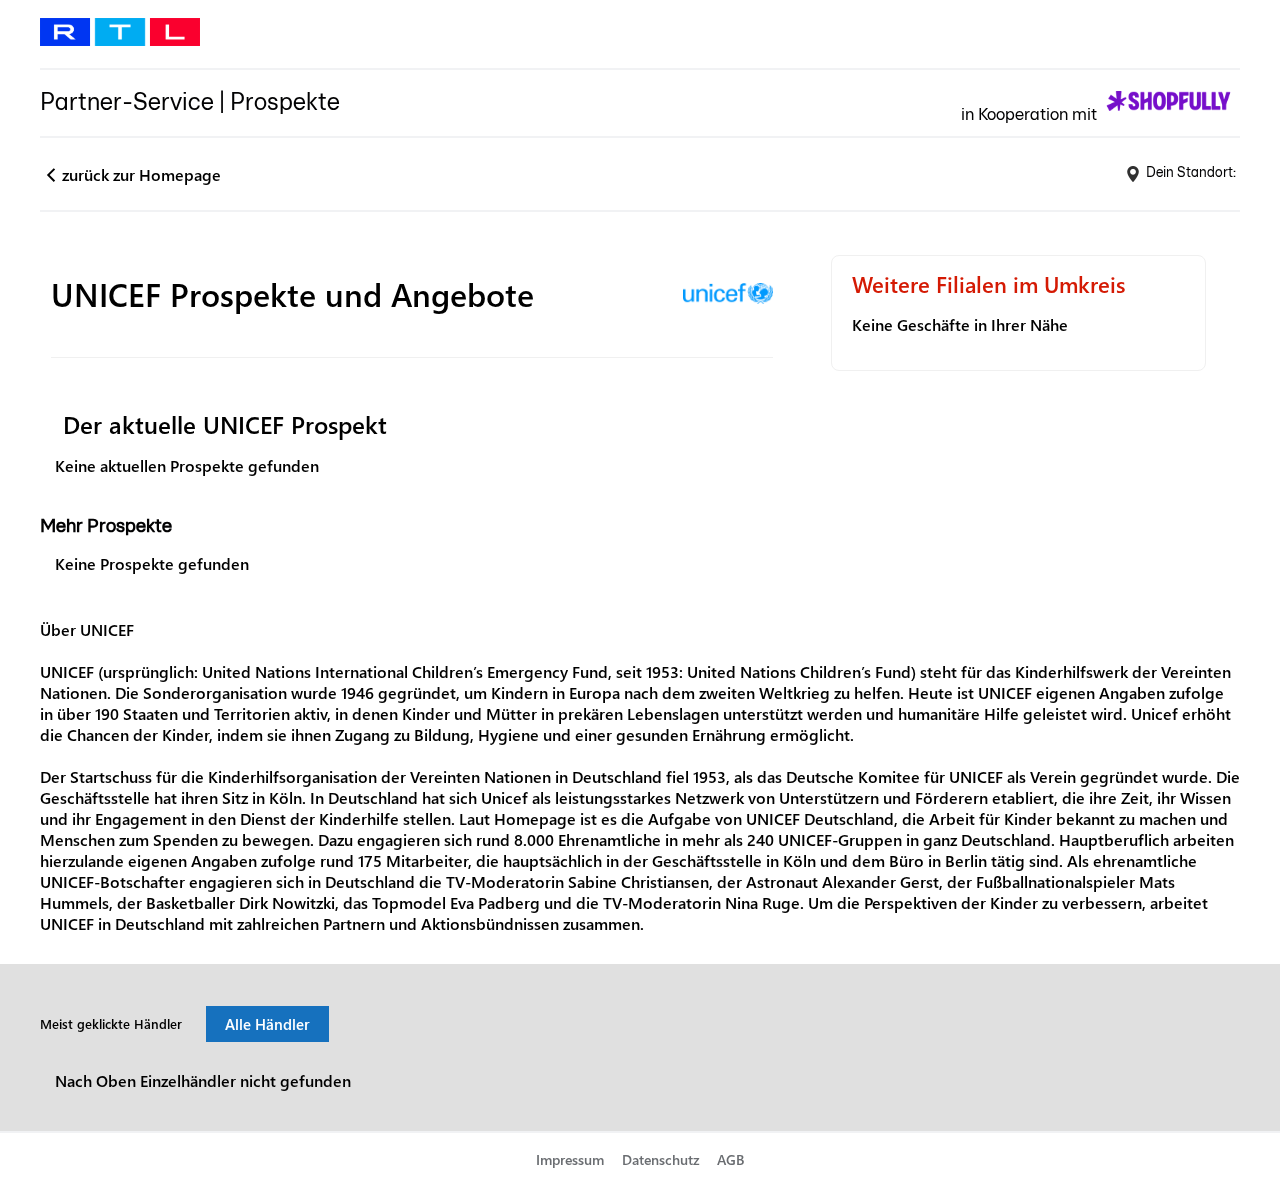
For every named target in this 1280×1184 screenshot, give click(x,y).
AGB (730, 1159)
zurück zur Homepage (141, 174)
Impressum (570, 1159)
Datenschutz (661, 1159)
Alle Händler (267, 1024)
